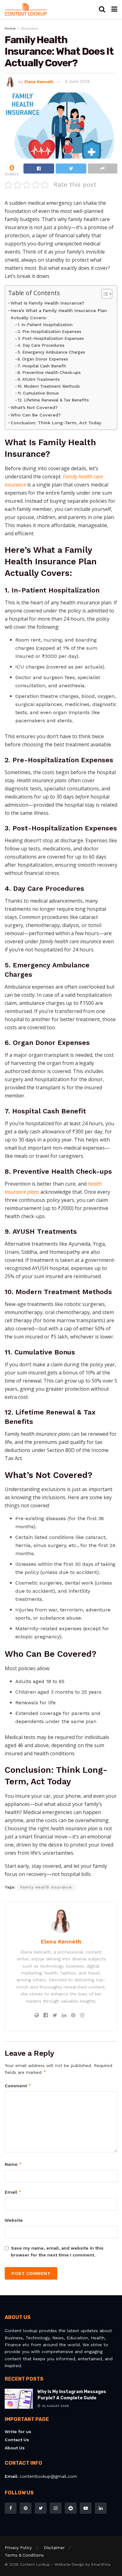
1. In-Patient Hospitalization (45, 325)
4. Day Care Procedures (41, 345)
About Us (15, 2448)
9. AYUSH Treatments (39, 379)
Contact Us (17, 2440)
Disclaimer (54, 2548)
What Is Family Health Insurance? (47, 303)
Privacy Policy (18, 2548)
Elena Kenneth (39, 81)
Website (14, 2220)
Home (10, 28)
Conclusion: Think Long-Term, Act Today (56, 423)
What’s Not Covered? (34, 408)
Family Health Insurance (46, 1887)
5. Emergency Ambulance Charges (51, 352)
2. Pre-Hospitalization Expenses (49, 332)
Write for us (18, 2432)
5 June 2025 (77, 81)
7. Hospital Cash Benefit (42, 366)
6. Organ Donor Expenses (43, 359)
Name (13, 2164)
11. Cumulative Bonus (38, 393)
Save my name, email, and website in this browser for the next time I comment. (57, 2251)
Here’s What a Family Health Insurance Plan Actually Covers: (59, 314)
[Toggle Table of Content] (104, 294)
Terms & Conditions (24, 2555)
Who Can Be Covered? (36, 415)
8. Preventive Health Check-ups (49, 373)
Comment (18, 2086)
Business (30, 28)
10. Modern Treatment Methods (49, 386)
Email (13, 2192)
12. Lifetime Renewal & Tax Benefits (53, 400)
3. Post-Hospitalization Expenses (51, 338)
